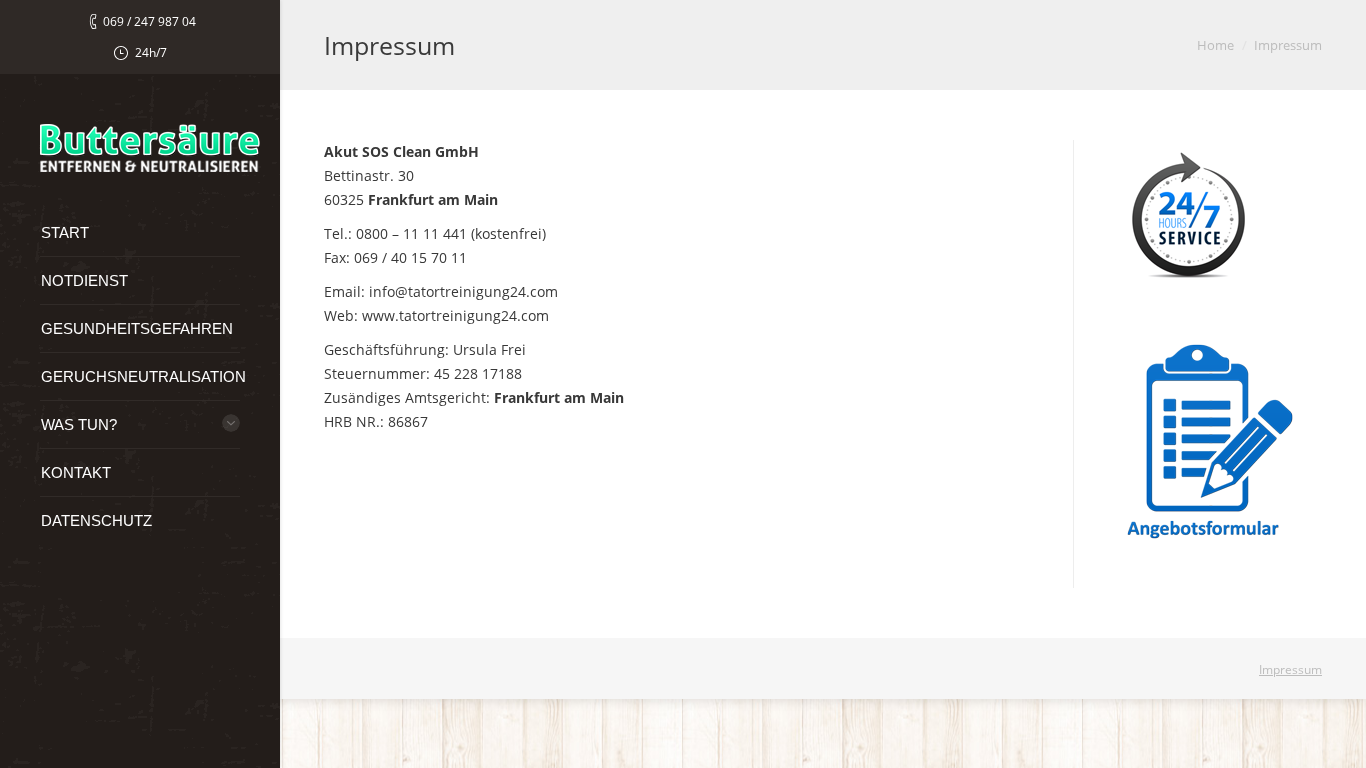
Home (1215, 45)
